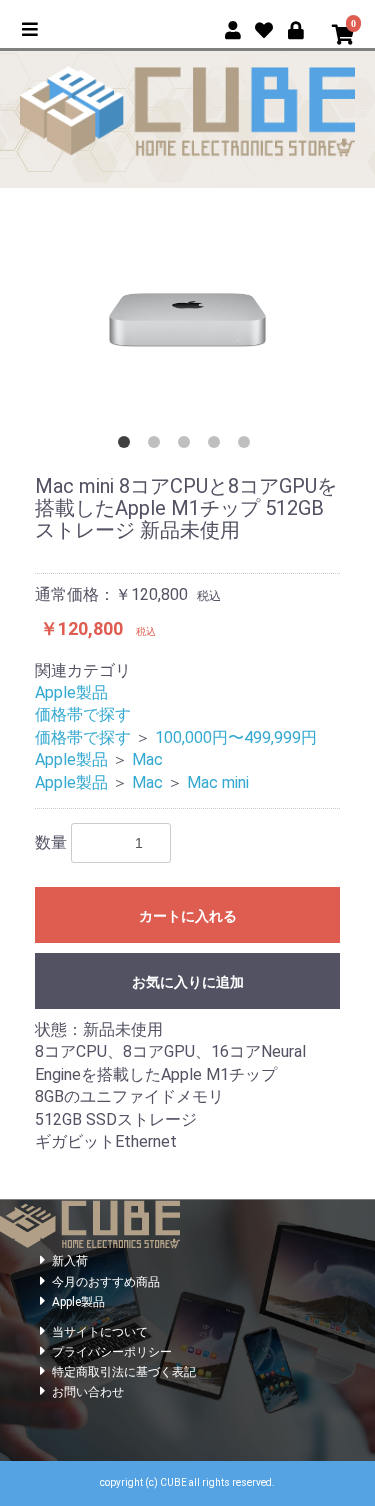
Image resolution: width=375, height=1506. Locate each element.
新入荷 (70, 1261)
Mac (147, 759)
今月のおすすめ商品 (106, 1282)
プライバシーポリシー (112, 1352)
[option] (187, 320)
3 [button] (188, 446)
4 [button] (218, 446)
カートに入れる (188, 916)
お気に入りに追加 (188, 982)
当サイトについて (100, 1332)
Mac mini (218, 782)
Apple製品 (71, 692)
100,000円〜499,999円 (236, 737)
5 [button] (248, 446)
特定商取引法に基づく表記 (124, 1372)
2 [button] (158, 446)
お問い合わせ (88, 1392)
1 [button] (128, 446)
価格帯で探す (83, 714)
